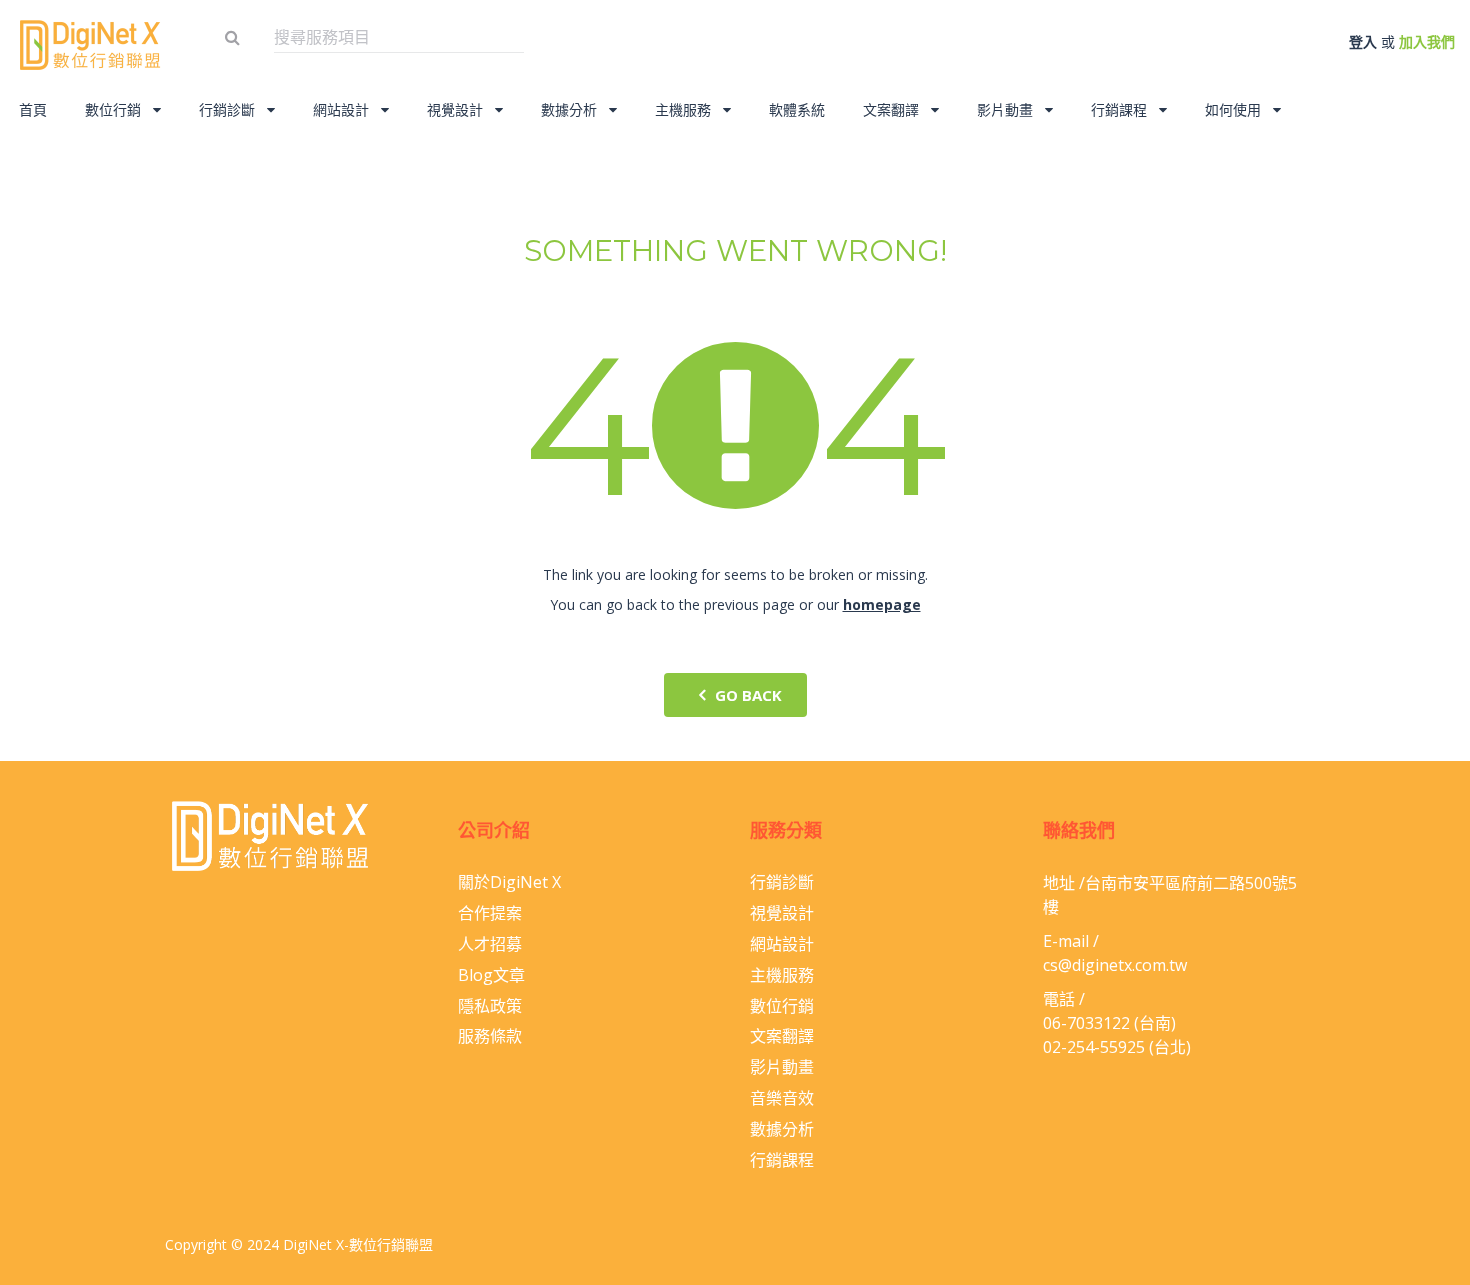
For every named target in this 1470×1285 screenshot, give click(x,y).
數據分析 (571, 109)
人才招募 (490, 944)
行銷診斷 (229, 109)
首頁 (33, 109)
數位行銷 (115, 109)
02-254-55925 (1094, 1047)
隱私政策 (490, 1006)
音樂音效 (782, 1098)
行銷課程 (1121, 109)
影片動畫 (1007, 109)
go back (748, 695)
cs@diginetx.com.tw (1115, 965)
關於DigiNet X (509, 882)
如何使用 (1235, 109)
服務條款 (490, 1036)
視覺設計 (457, 109)
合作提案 (490, 913)
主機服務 (685, 109)
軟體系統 (797, 109)
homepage (882, 604)
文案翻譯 (893, 109)
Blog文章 (491, 975)
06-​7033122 (1086, 1023)
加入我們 (1427, 41)
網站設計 (343, 109)
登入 (1363, 41)
